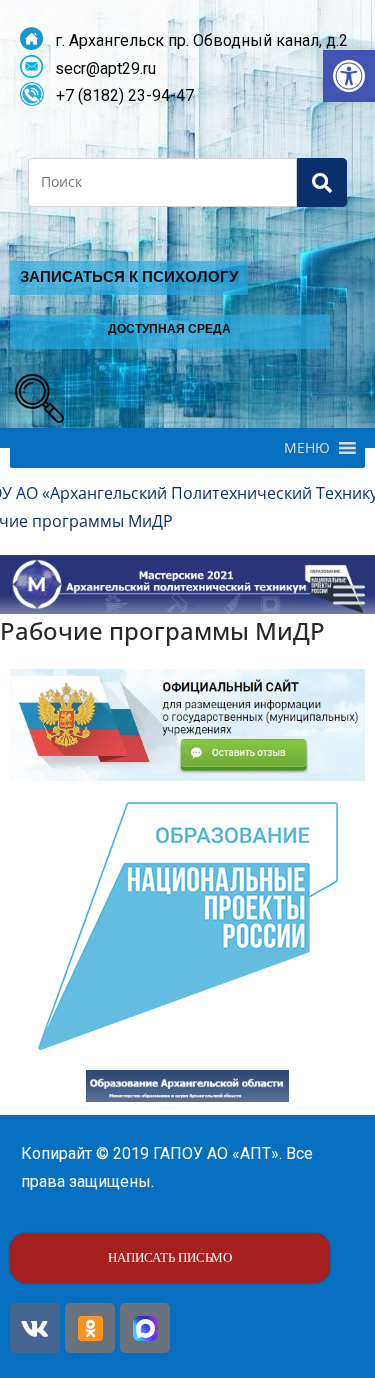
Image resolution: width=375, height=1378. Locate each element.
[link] (349, 76)
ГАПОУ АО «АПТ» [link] (216, 1153)
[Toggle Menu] (349, 595)
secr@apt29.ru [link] (99, 68)
